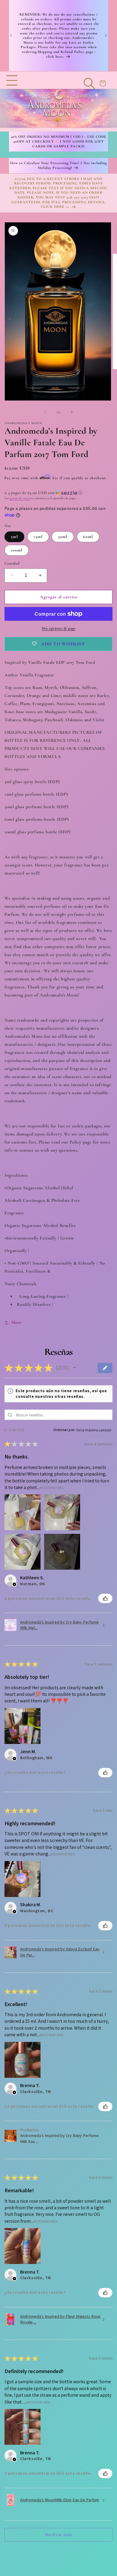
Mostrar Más (51, 1487)
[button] (12, 101)
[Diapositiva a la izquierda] (45, 412)
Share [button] (16, 1322)
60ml (88, 537)
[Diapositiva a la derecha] (72, 412)
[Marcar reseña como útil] (105, 1598)
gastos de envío (20, 498)
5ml (14, 537)
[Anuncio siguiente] (106, 36)
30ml (63, 537)
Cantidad (12, 563)
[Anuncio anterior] (11, 36)
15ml (38, 537)
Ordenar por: (64, 1430)
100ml (17, 550)
